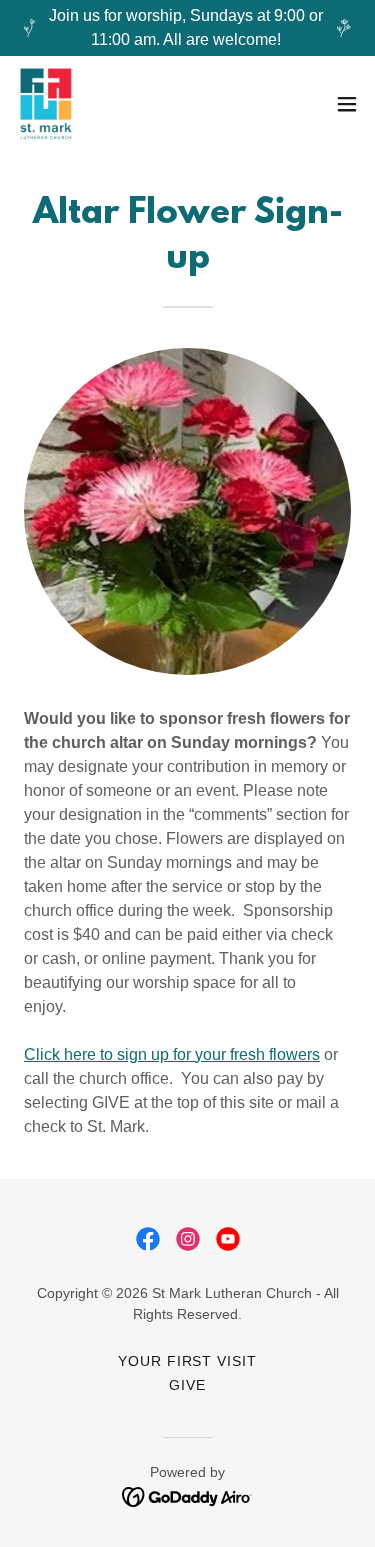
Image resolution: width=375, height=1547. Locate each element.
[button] (347, 104)
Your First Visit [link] (188, 1361)
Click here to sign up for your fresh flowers (172, 1054)
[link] (46, 104)
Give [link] (187, 1385)
